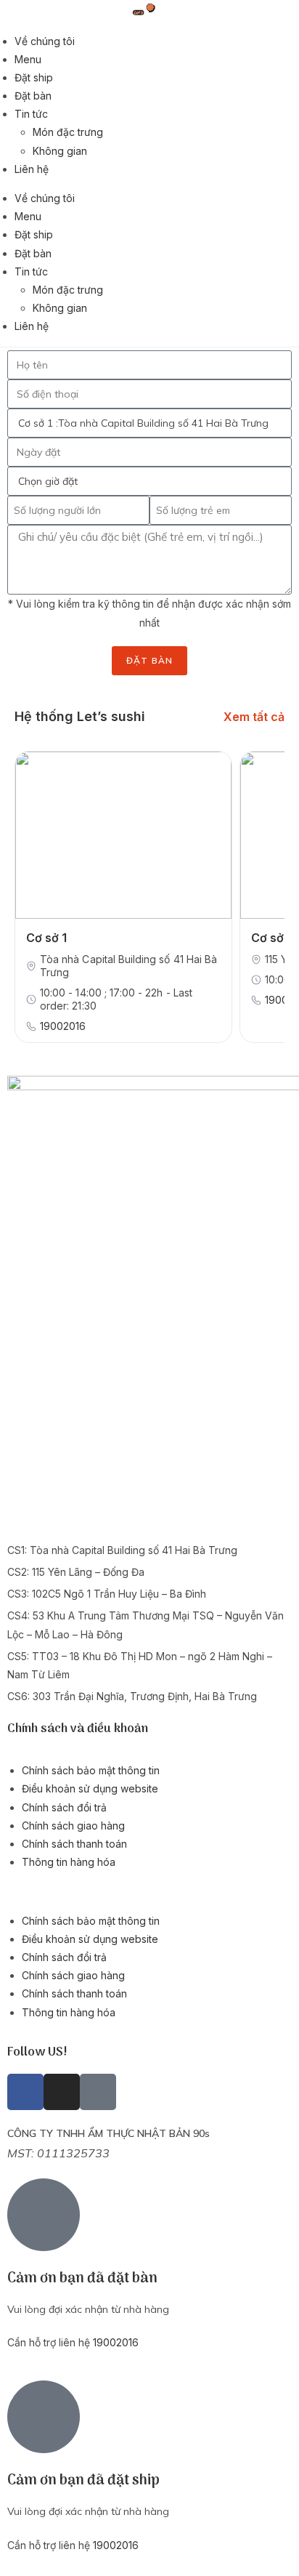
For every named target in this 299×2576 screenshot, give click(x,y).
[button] (149, 1891)
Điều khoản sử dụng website (90, 1788)
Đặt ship (34, 77)
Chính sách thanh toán (74, 1844)
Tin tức (31, 114)
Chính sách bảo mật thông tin (91, 1770)
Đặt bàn (33, 96)
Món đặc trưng (68, 132)
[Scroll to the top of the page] (274, 2551)
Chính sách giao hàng (73, 1826)
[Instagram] (62, 2092)
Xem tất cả (254, 717)
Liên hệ (32, 169)
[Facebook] (25, 2092)
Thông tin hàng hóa (69, 1862)
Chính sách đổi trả (64, 1807)
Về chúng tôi (45, 41)
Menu (28, 59)
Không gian (60, 151)
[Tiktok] (98, 2092)
